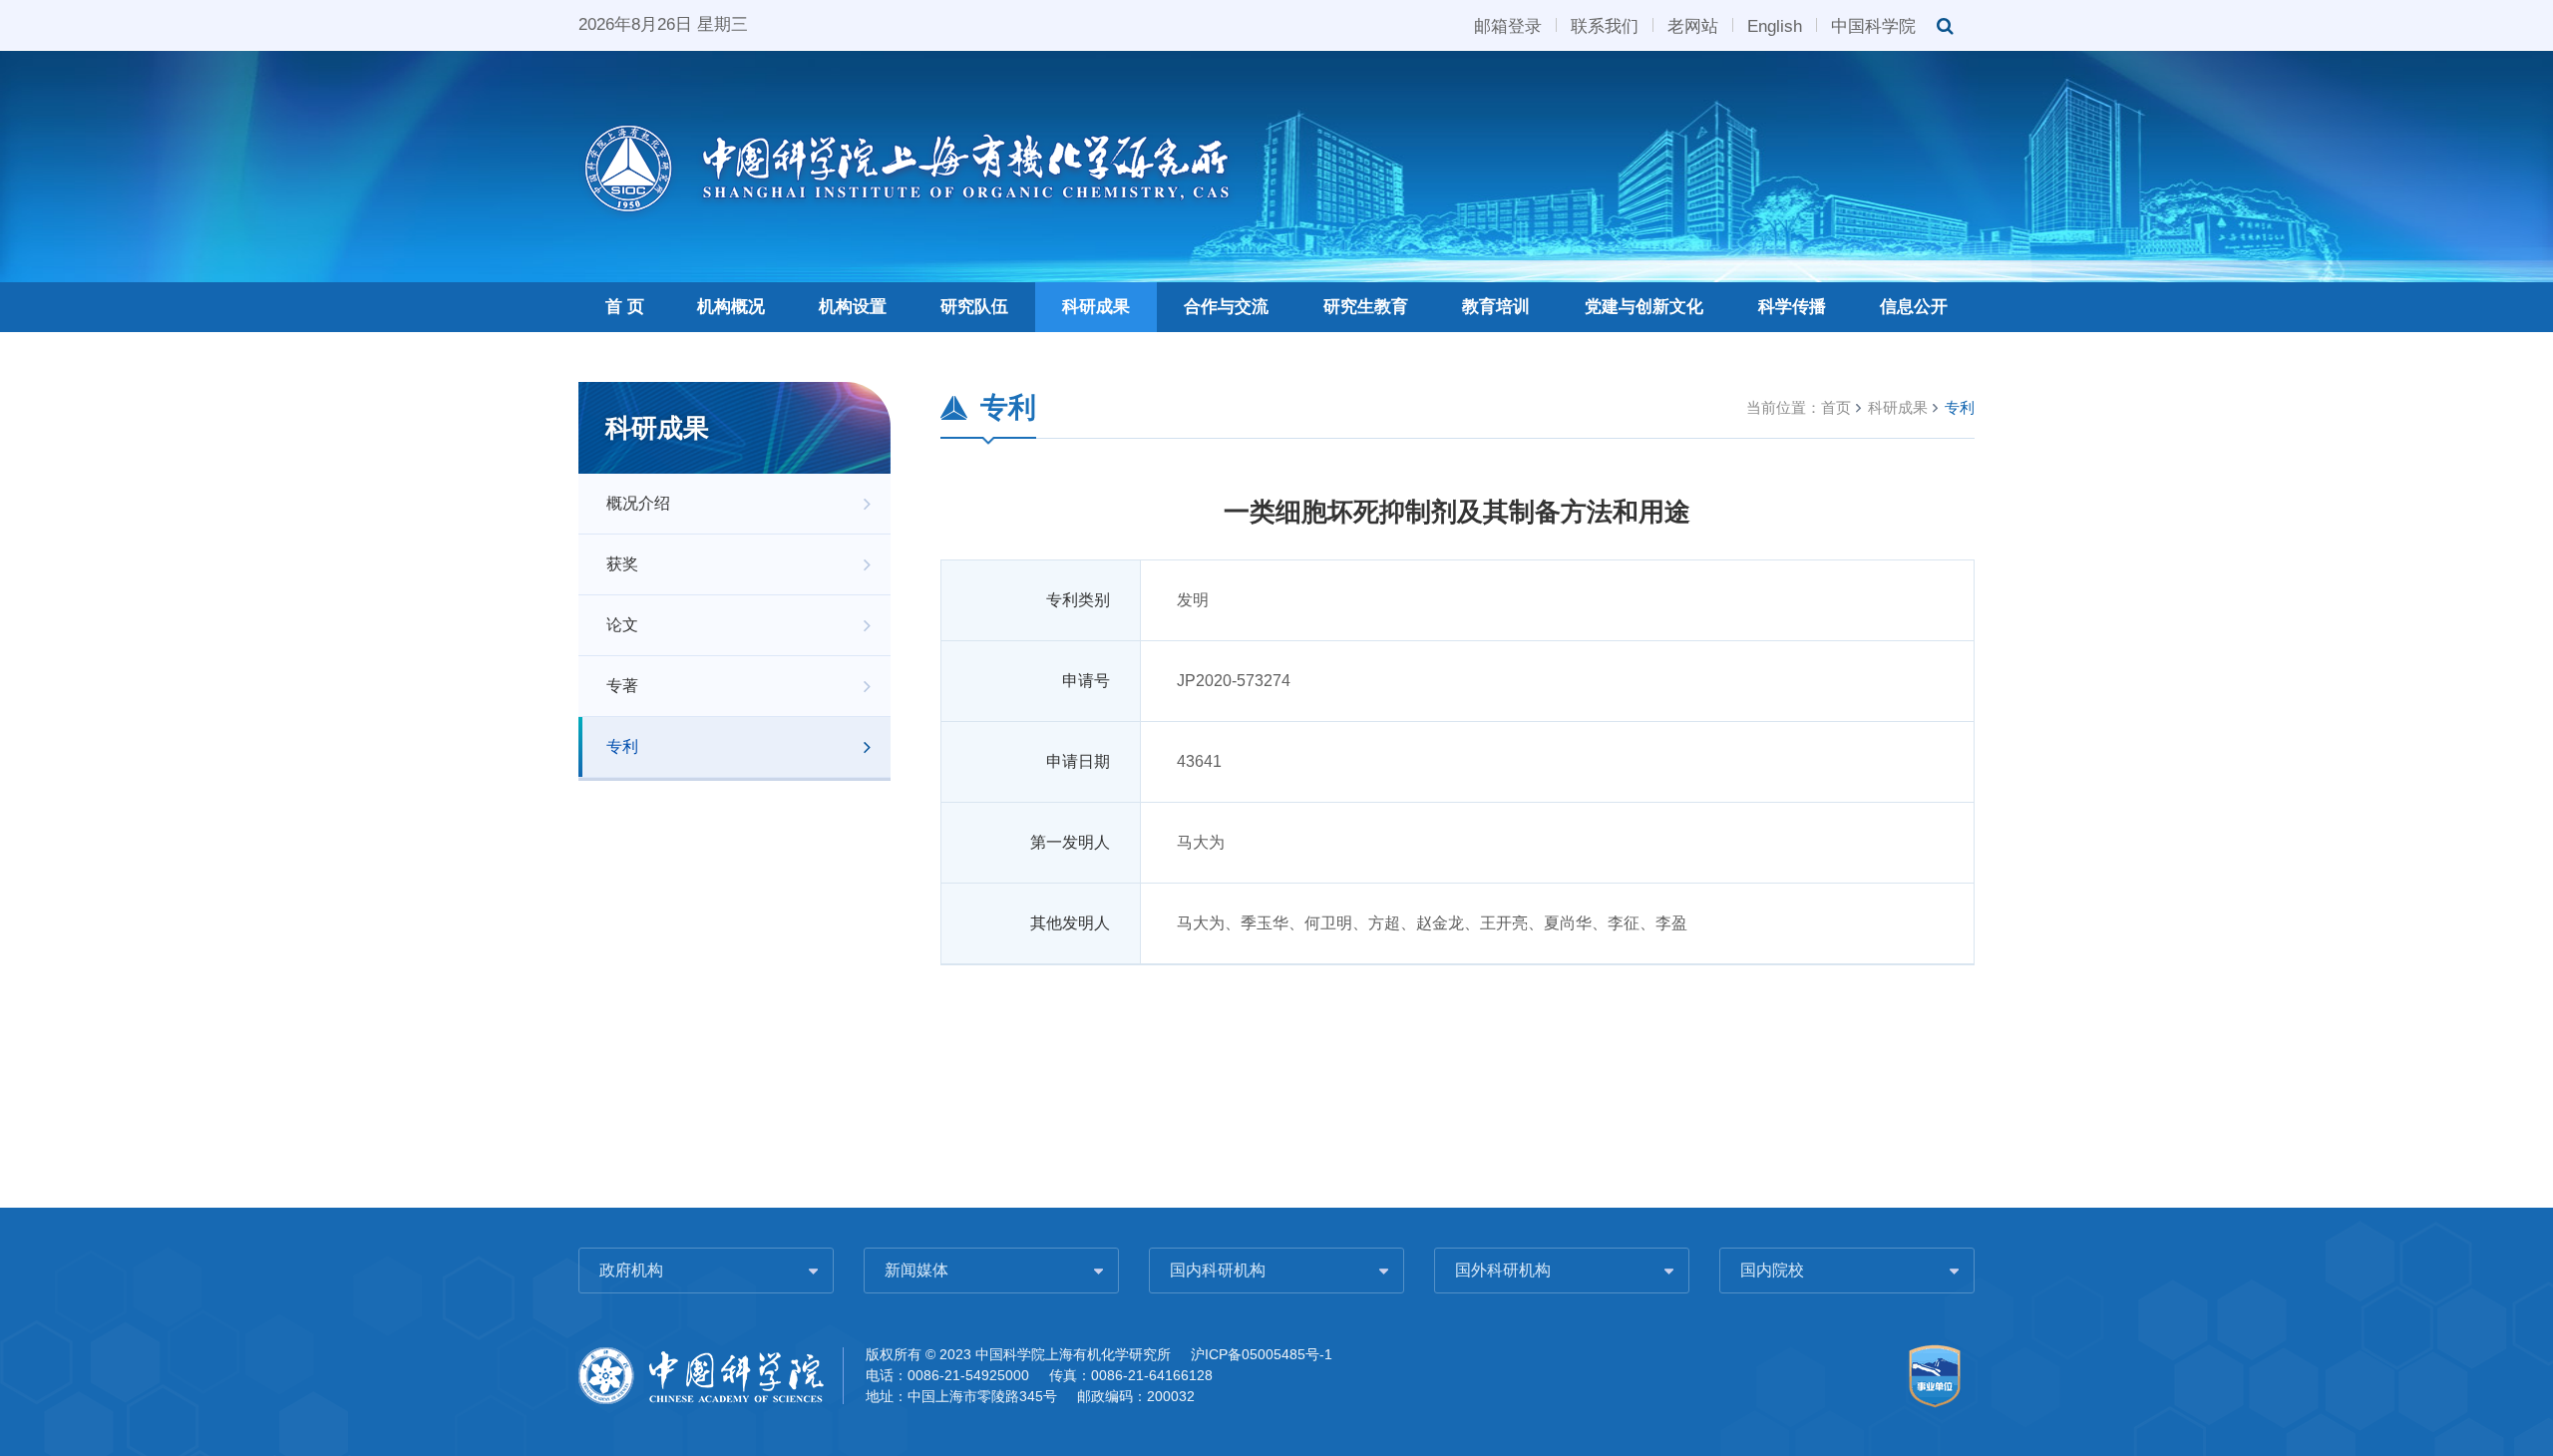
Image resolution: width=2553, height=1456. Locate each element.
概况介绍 (638, 503)
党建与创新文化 (1644, 307)
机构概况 (731, 307)
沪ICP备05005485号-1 (1262, 1354)
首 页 (625, 307)
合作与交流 (1226, 307)
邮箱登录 (1508, 25)
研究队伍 (974, 307)
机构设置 (853, 307)
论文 (622, 625)
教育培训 (1496, 307)
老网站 (1693, 25)
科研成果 (1096, 307)
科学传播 (1792, 307)
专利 (622, 746)
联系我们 (1605, 25)
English (1775, 25)
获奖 (622, 564)
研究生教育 (1366, 307)
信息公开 (1914, 307)
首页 (1836, 407)
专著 (622, 686)
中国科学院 (1873, 25)
